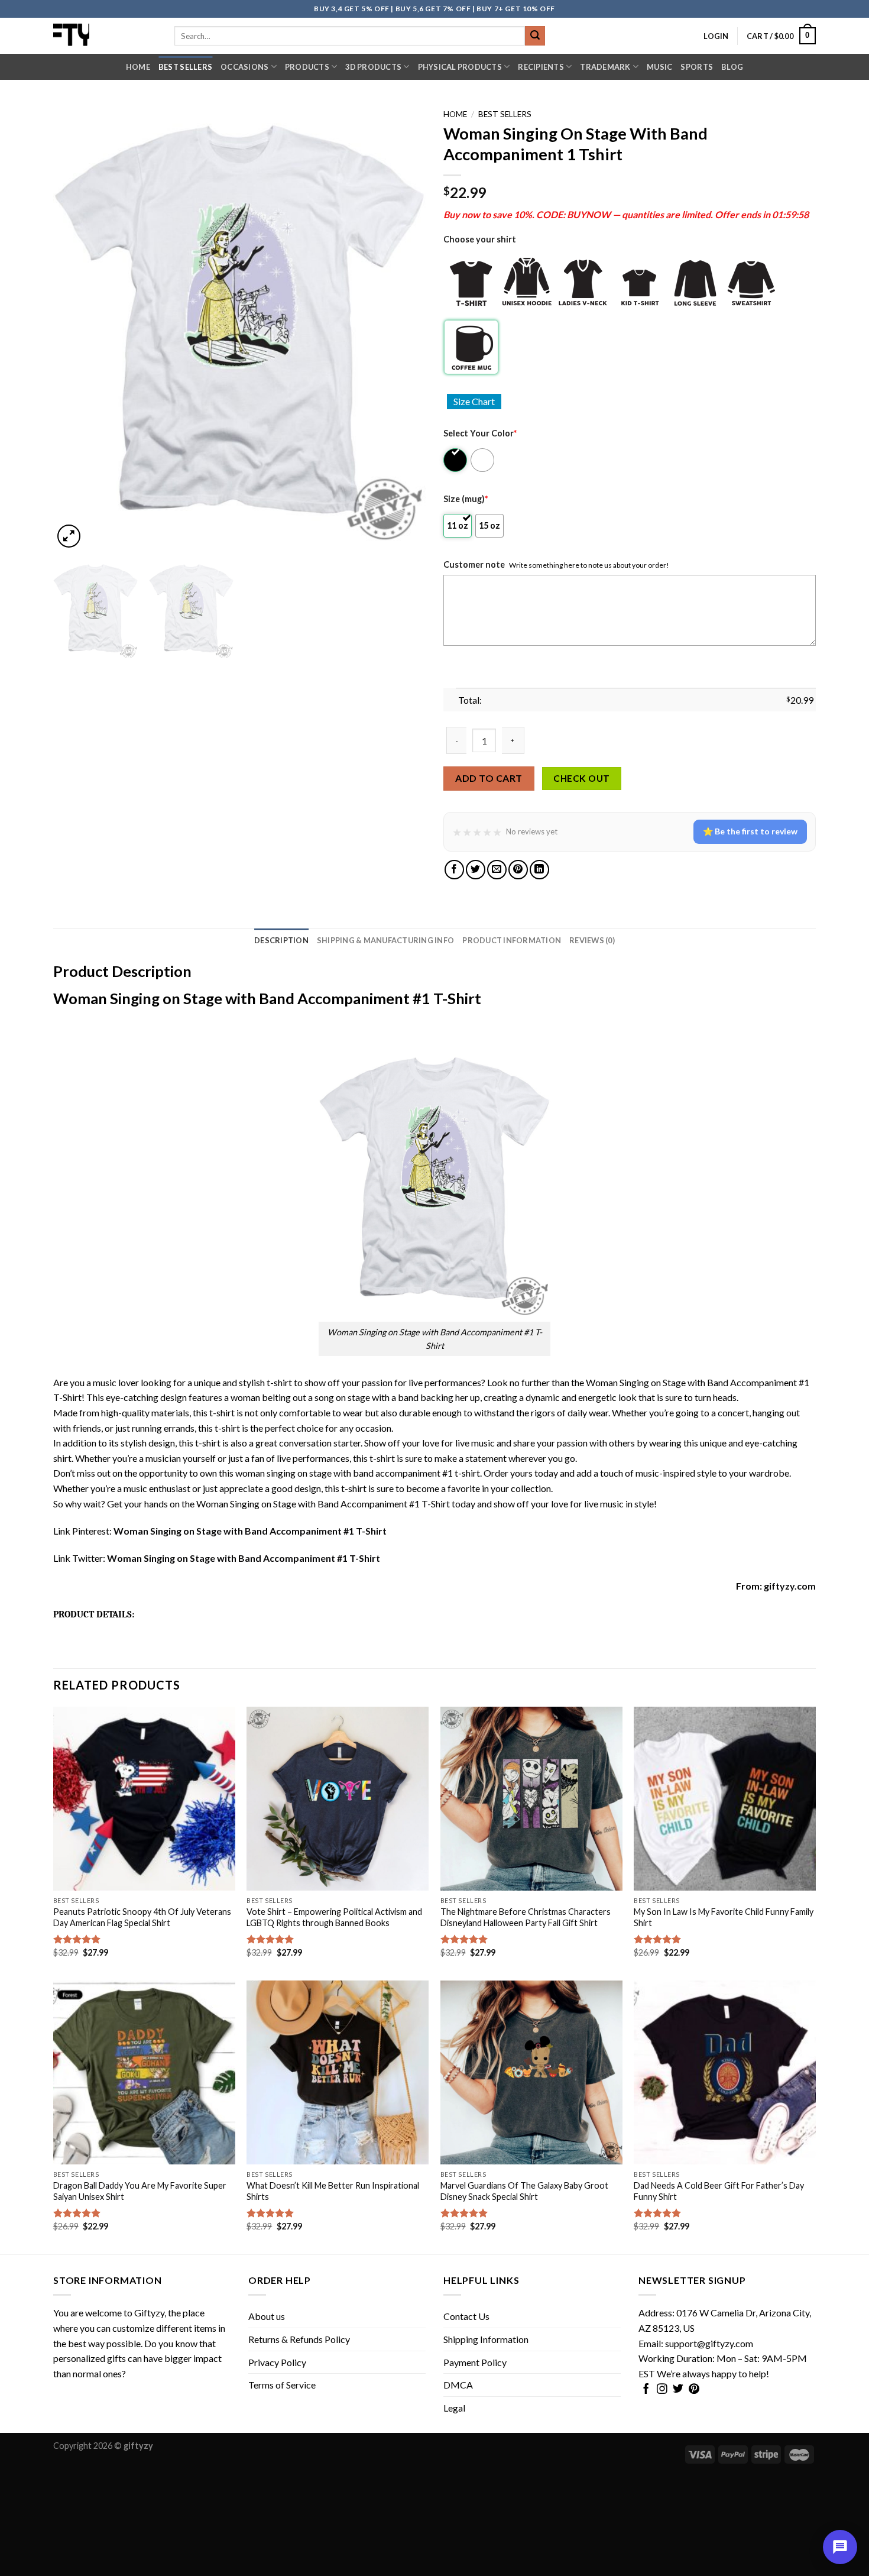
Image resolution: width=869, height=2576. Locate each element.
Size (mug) (466, 499)
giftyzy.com (790, 1586)
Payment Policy (475, 2362)
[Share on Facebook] (454, 870)
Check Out (581, 778)
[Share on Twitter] (476, 870)
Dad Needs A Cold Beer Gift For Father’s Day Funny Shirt (719, 2191)
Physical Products (460, 67)
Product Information (512, 940)
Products (307, 67)
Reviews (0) (592, 940)
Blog (732, 67)
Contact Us (466, 2316)
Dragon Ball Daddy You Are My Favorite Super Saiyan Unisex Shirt (140, 2191)
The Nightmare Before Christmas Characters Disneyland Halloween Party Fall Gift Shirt (526, 1917)
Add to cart (489, 778)
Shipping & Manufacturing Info (385, 940)
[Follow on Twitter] (678, 2390)
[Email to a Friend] (497, 870)
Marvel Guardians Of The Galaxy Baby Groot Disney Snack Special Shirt (524, 2191)
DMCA (458, 2385)
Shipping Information (486, 2339)
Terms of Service (282, 2385)
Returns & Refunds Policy (299, 2339)
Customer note (474, 564)
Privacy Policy (277, 2362)
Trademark (605, 67)
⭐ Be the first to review (750, 831)
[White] (483, 460)
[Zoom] (69, 536)
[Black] (456, 460)
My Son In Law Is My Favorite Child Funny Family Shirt (724, 1917)
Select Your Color (480, 433)
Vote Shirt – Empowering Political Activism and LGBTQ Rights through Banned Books (334, 1917)
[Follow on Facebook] (646, 2390)
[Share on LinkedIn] (539, 870)
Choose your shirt (480, 239)
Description (281, 940)
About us (267, 2316)
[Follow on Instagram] (662, 2390)
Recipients (541, 67)
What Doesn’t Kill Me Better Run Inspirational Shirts (333, 2191)
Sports (697, 67)
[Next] (403, 327)
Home (138, 67)
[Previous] (76, 327)
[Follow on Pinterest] (694, 2390)
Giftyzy (149, 2313)
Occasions (244, 67)
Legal (454, 2408)
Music (659, 67)
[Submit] (535, 36)
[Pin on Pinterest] (518, 870)
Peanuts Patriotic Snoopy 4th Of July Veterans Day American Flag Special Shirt (142, 1917)
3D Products (373, 67)
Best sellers (185, 67)
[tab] (281, 940)
